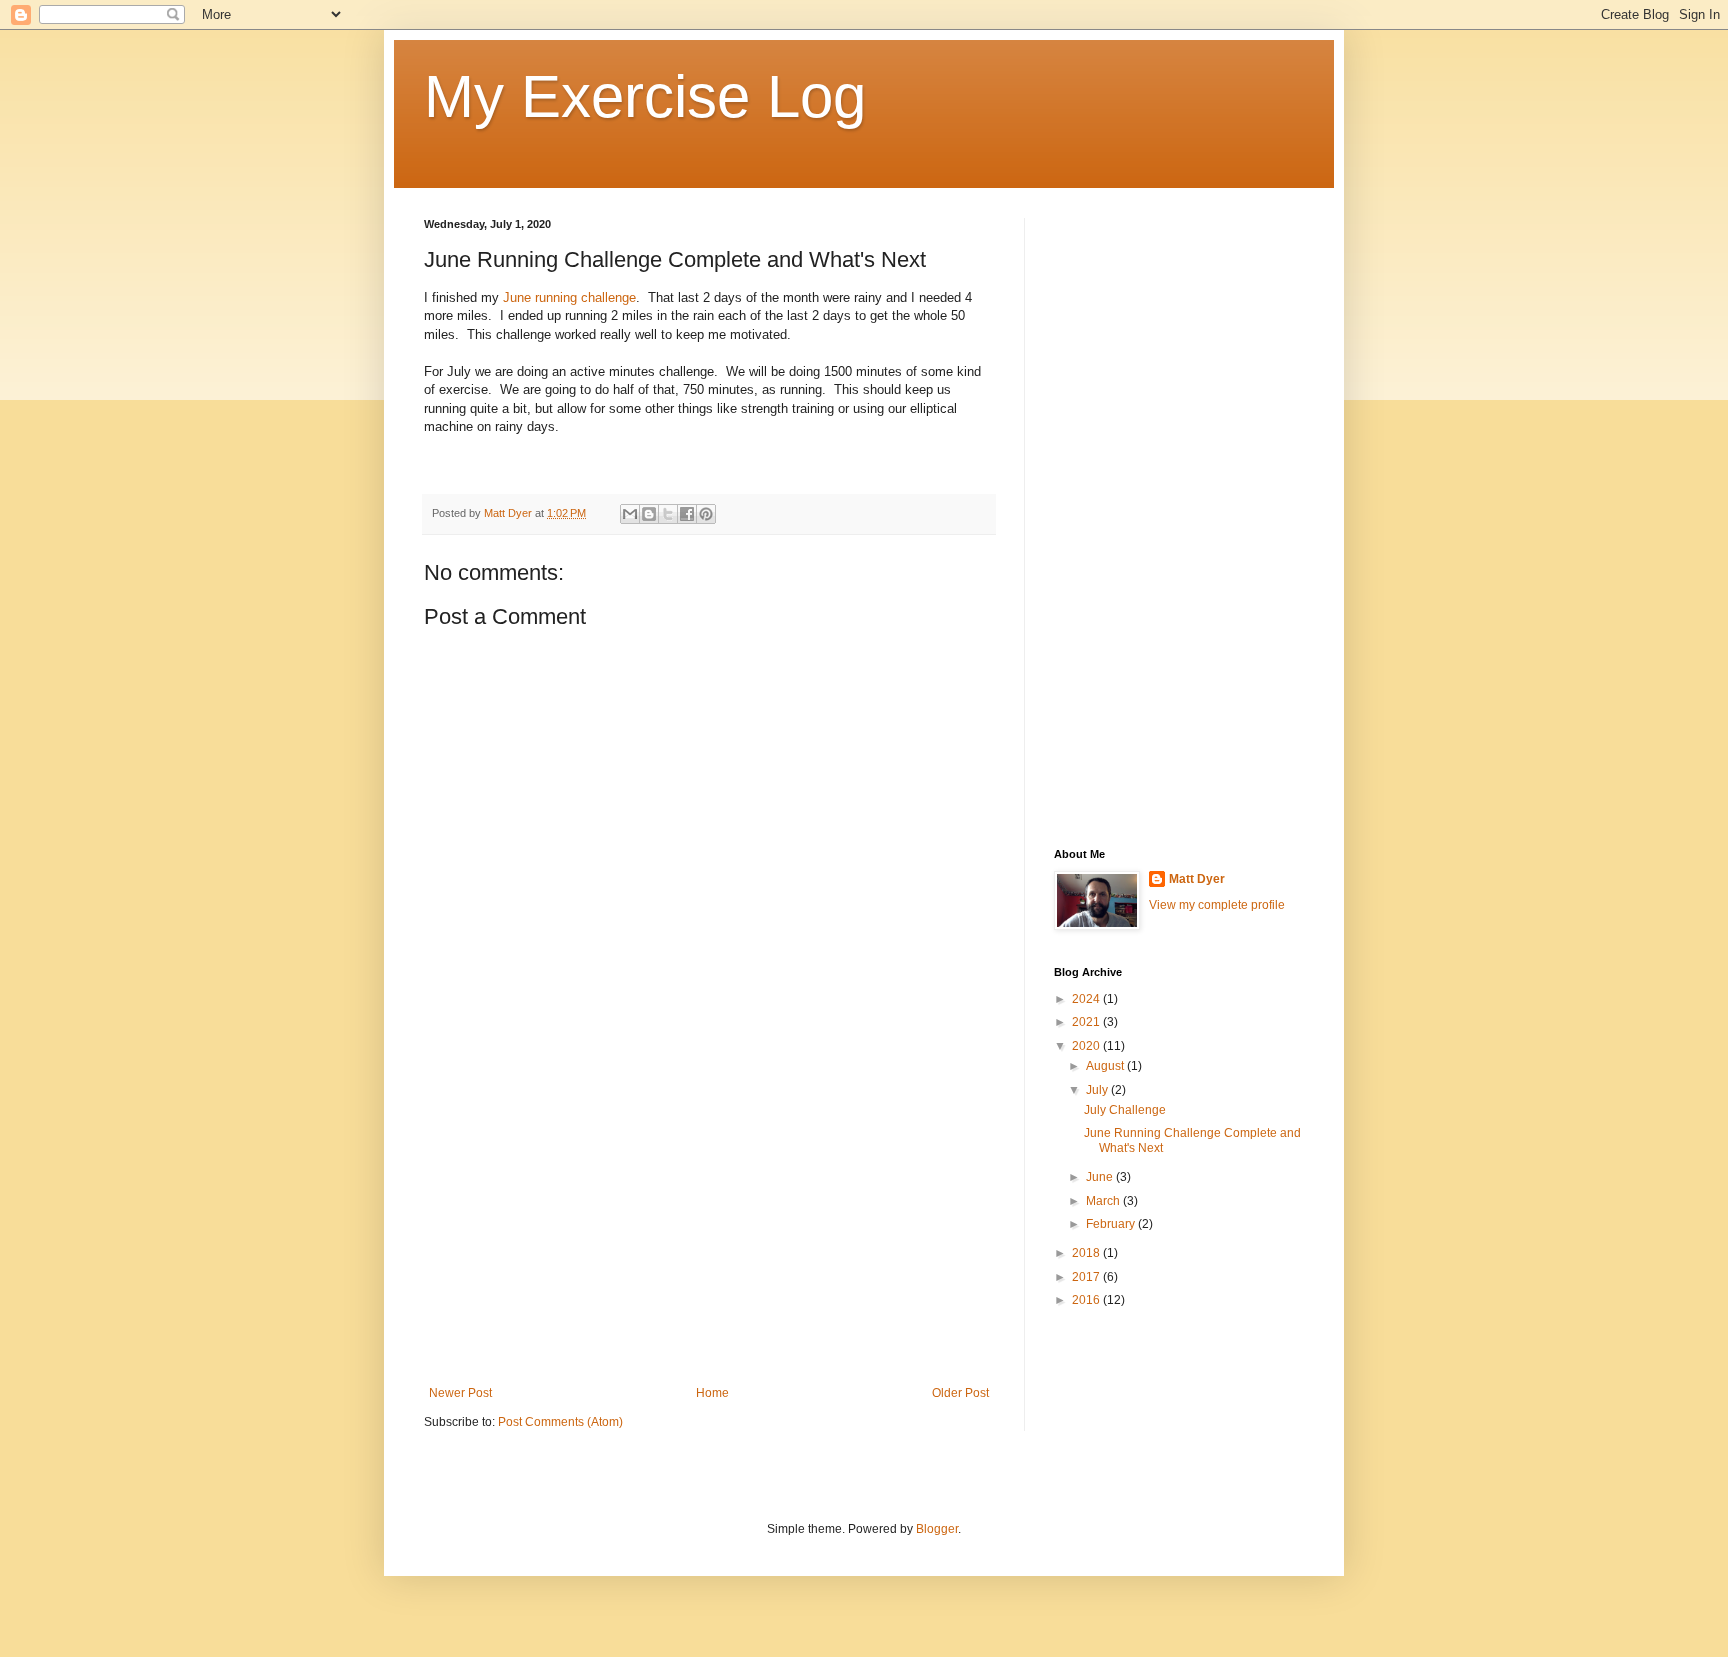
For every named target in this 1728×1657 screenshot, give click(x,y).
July (1098, 1090)
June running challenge (569, 297)
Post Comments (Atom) (560, 1422)
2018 (1087, 1253)
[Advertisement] (709, 1221)
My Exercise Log (645, 96)
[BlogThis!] (649, 514)
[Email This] (630, 514)
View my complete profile (1217, 905)
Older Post (960, 1393)
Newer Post (460, 1393)
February (1112, 1224)
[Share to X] (668, 514)
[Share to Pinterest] (706, 514)
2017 (1087, 1277)
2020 (1087, 1046)
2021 (1087, 1022)
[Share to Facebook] (687, 514)
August (1106, 1066)
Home (712, 1393)
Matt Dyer (1197, 879)
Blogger (937, 1529)
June (1101, 1177)
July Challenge (1125, 1110)
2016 (1087, 1300)
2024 (1087, 999)
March (1104, 1201)
